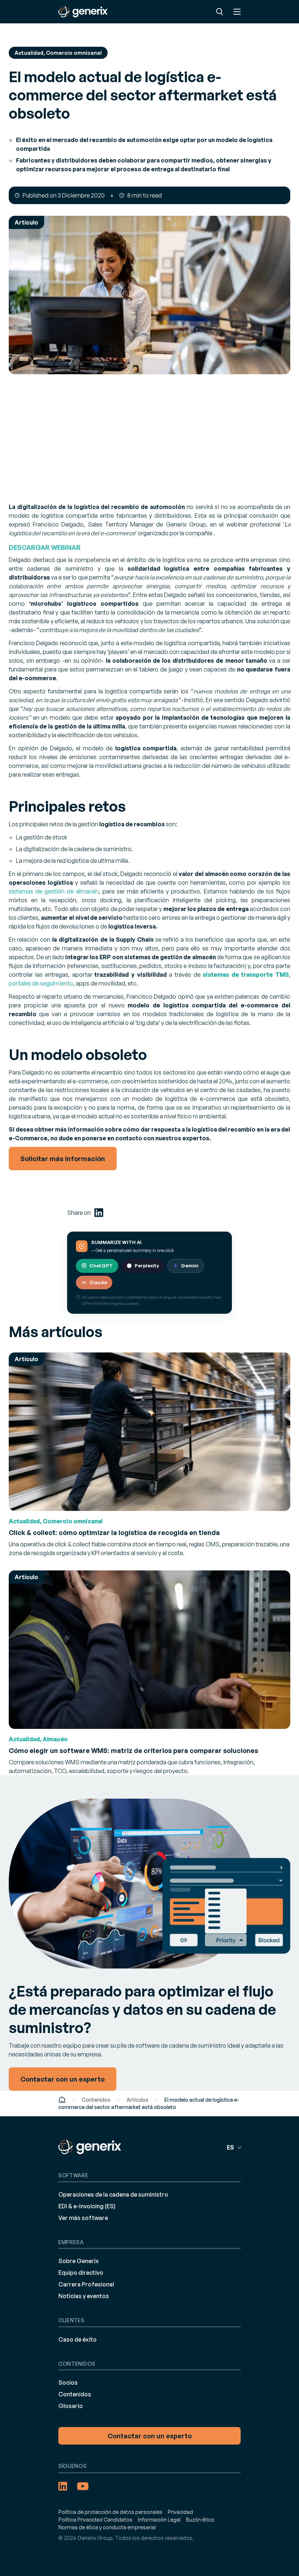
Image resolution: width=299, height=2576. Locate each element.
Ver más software (83, 2218)
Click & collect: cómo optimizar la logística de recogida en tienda (114, 1532)
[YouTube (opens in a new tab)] (83, 2486)
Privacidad (180, 2512)
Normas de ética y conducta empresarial (107, 2527)
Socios (68, 2382)
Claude (98, 1282)
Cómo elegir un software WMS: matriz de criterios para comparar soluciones (133, 1750)
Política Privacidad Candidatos (95, 2520)
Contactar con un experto (150, 2436)
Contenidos (96, 2100)
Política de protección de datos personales (110, 2512)
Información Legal (159, 2520)
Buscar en (220, 12)
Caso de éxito (77, 2339)
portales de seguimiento (41, 983)
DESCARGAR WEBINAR (45, 547)
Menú (237, 12)
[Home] (62, 2100)
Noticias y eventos (84, 2296)
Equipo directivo (81, 2273)
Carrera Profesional (86, 2284)
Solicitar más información (63, 1159)
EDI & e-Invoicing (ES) (87, 2206)
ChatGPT (101, 1266)
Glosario (71, 2406)
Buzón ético (200, 2520)
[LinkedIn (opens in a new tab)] (99, 1213)
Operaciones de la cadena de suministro (113, 2194)
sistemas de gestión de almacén (54, 891)
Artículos (137, 2100)
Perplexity (147, 1266)
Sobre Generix (79, 2261)
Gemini (190, 1266)
